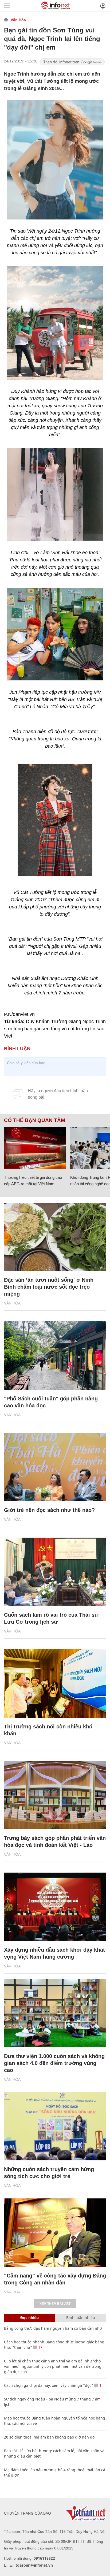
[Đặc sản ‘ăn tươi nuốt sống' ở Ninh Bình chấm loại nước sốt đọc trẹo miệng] (55, 1237)
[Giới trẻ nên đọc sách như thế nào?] (55, 1467)
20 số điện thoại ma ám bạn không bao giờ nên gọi (50, 2437)
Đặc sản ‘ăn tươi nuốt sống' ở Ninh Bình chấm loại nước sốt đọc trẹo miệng (49, 1287)
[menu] (7, 6)
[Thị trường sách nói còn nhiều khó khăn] (55, 1684)
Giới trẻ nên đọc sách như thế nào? (49, 1510)
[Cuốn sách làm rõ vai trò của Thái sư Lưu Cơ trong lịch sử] (55, 1572)
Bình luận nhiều (81, 2318)
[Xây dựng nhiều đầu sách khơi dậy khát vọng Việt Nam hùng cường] (55, 1907)
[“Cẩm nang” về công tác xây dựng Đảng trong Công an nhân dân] (55, 2233)
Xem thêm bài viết (55, 2304)
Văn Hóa (18, 20)
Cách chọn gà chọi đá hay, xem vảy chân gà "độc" (49, 2385)
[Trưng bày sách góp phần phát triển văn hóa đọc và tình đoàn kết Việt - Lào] (55, 1795)
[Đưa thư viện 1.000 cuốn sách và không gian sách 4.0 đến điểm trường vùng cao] (55, 2013)
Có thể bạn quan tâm (35, 1120)
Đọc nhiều (30, 2318)
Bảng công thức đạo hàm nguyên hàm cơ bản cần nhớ (53, 2328)
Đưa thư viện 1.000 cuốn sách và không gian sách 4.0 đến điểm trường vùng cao (54, 2063)
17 (40, 2347)
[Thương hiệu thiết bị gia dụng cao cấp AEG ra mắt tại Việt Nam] (35, 1148)
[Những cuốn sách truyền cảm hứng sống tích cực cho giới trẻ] (55, 2126)
